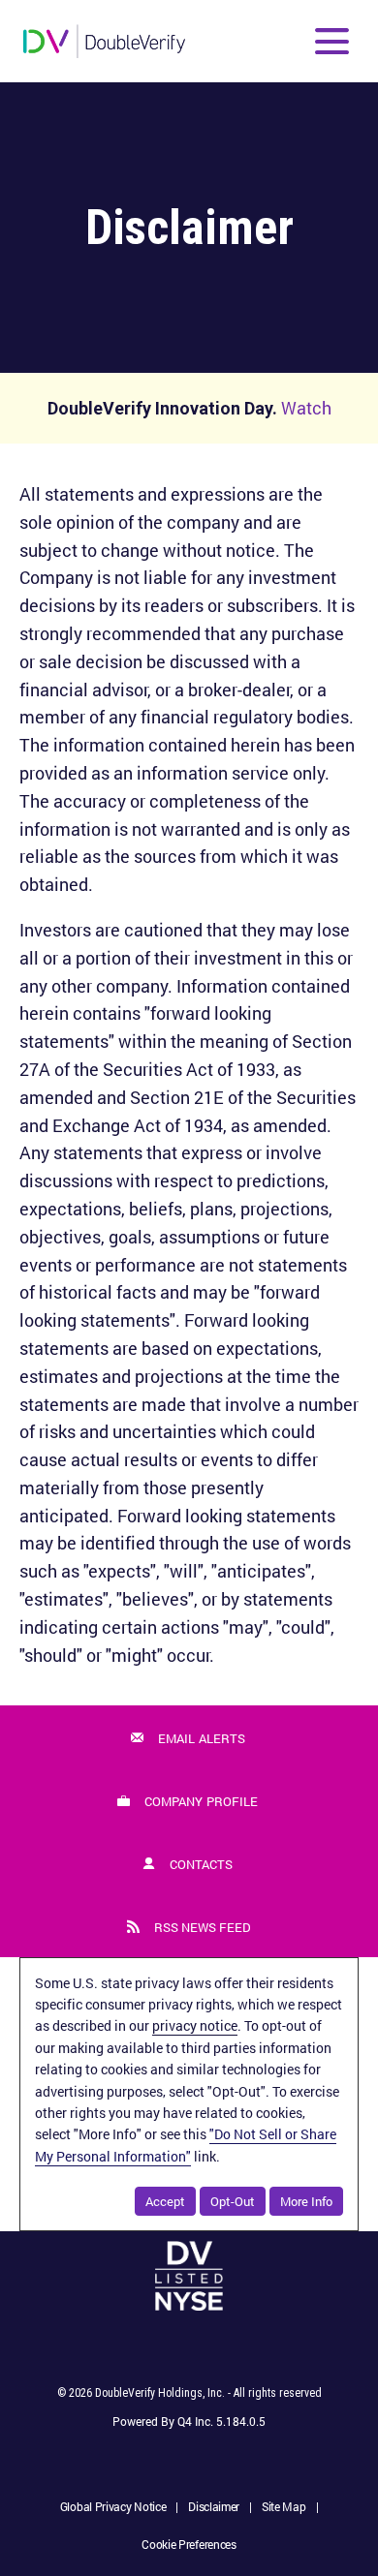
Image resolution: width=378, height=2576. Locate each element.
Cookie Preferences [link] (189, 2544)
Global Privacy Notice (113, 2508)
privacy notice (195, 2025)
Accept (165, 2201)
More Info (306, 2201)
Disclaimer (214, 2508)
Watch (306, 408)
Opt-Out (233, 2201)
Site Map (284, 2508)
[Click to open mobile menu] (332, 41)
